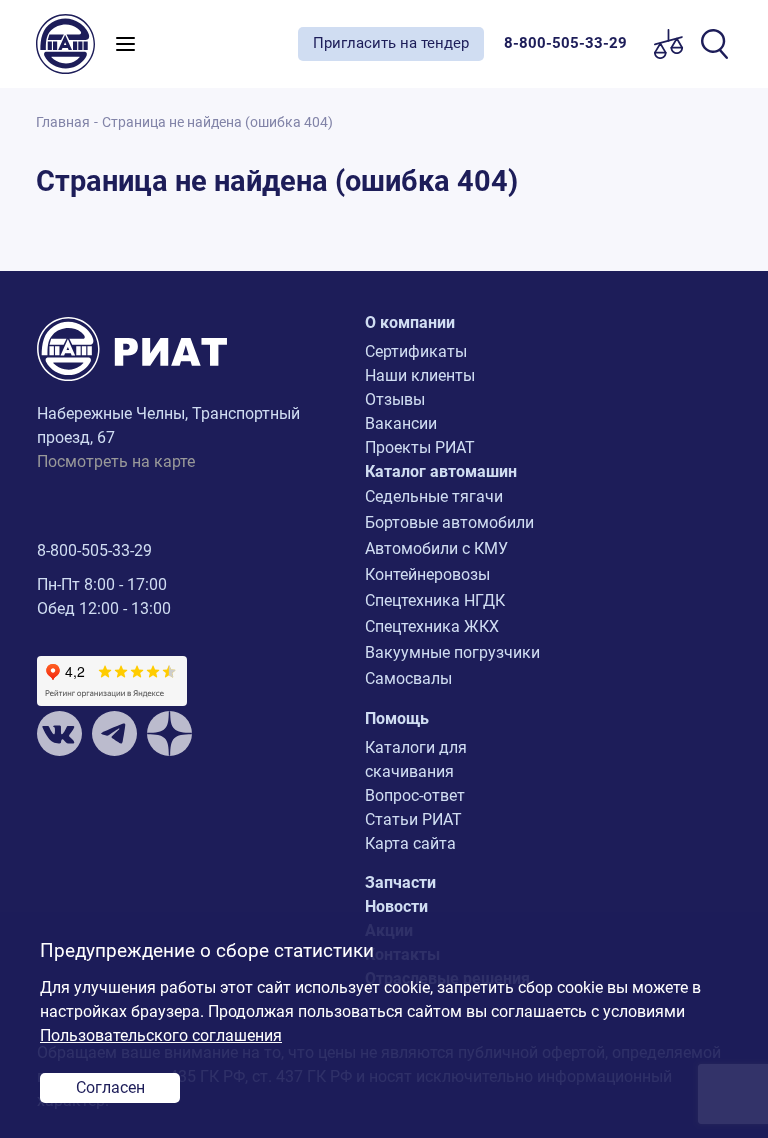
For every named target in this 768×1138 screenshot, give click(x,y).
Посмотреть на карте (116, 461)
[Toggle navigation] (125, 44)
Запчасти (400, 882)
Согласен (110, 1087)
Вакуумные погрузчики (452, 652)
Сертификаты (416, 351)
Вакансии (401, 423)
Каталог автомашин (441, 471)
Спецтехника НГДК (435, 600)
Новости (396, 906)
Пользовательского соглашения (161, 1035)
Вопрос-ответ (415, 795)
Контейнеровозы (427, 574)
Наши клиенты (420, 375)
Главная (63, 122)
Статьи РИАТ (413, 819)
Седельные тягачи (434, 496)
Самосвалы (408, 678)
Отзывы (395, 399)
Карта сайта (410, 843)
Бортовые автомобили (449, 522)
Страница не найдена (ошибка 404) (217, 122)
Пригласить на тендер (391, 43)
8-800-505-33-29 (94, 550)
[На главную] (71, 44)
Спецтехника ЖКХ (432, 626)
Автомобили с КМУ (436, 548)
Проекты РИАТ (420, 447)
